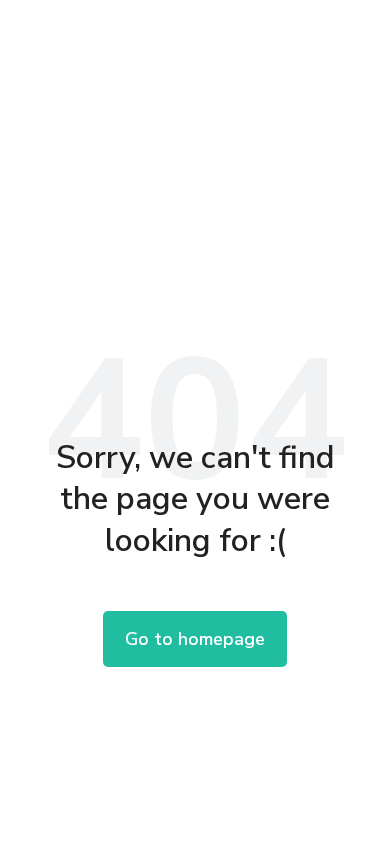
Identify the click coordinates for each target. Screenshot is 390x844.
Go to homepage (195, 639)
